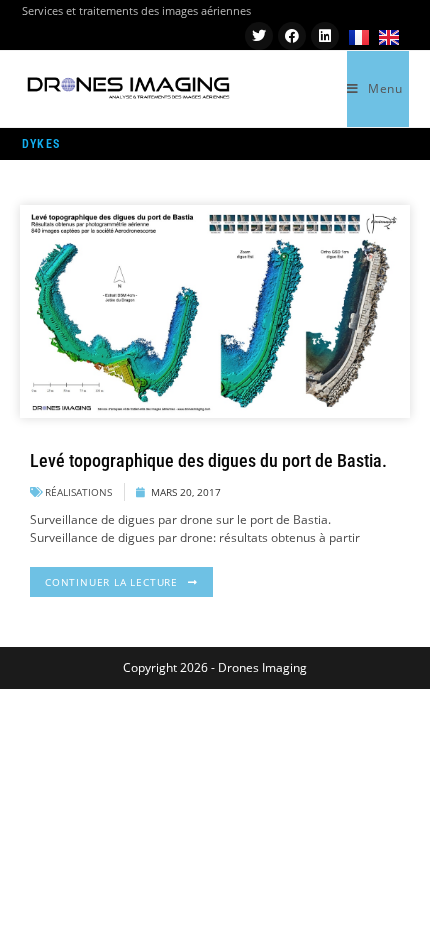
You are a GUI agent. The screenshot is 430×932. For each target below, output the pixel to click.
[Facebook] (292, 36)
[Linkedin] (325, 36)
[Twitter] (259, 36)
